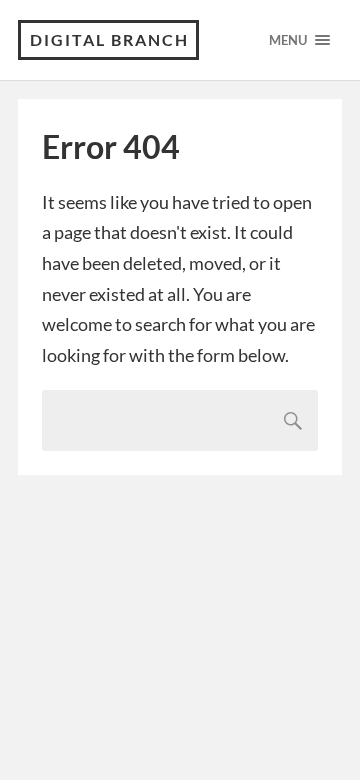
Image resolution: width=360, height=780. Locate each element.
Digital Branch (109, 39)
